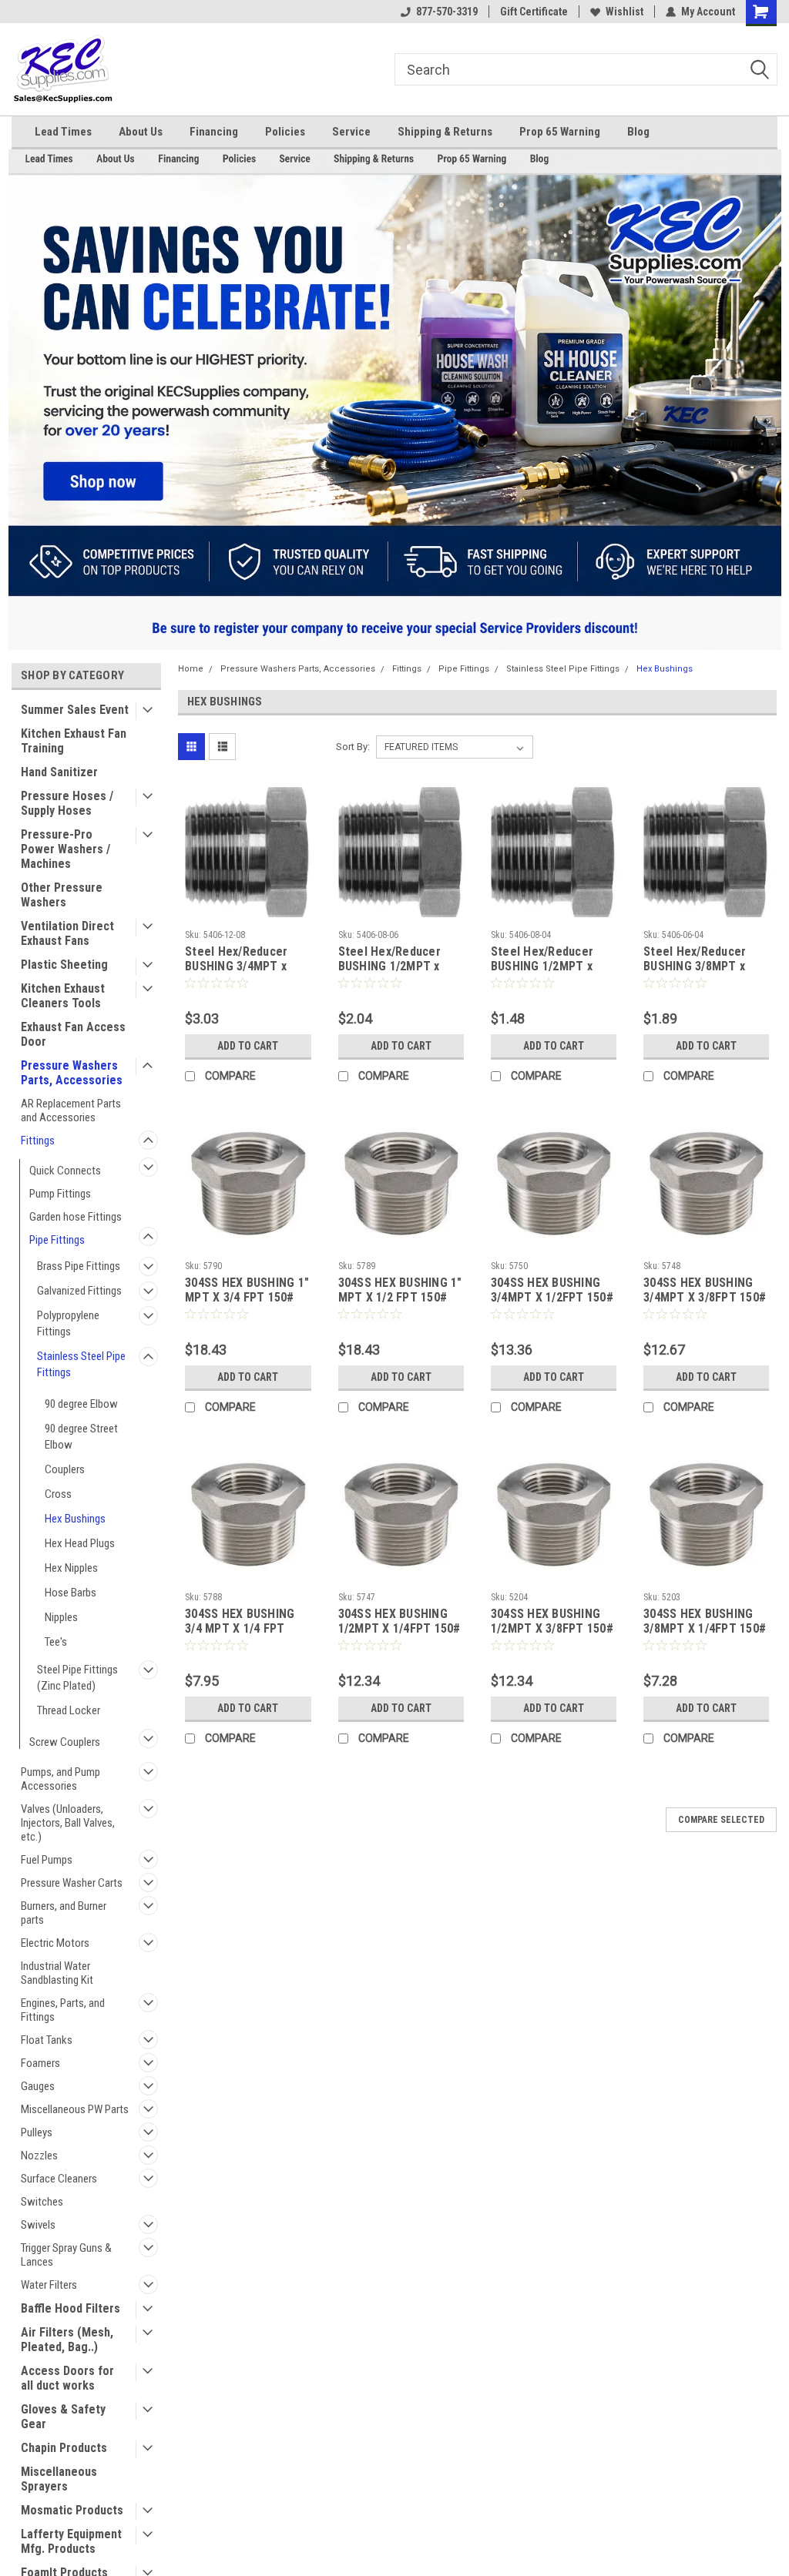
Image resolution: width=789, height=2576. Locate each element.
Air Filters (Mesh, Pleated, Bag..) (67, 2340)
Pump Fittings (60, 1194)
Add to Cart (248, 1046)
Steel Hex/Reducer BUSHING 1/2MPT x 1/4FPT (542, 960)
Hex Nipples (71, 1568)
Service (351, 132)
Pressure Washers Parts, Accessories (72, 1073)
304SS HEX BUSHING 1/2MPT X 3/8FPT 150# (552, 1621)
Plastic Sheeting (64, 965)
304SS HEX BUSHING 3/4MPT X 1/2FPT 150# (552, 1290)
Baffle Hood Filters (71, 2308)
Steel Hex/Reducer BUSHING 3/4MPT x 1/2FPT (236, 960)
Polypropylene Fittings (68, 1323)
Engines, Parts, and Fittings (63, 2010)
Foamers (40, 2063)
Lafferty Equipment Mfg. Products (71, 2541)
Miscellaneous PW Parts (75, 2109)
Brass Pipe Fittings (79, 1266)
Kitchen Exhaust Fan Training (74, 741)
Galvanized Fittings (79, 1291)
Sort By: (353, 747)
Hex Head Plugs (80, 1543)
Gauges (38, 2086)
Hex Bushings (75, 1519)
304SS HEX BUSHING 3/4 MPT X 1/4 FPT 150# (240, 1622)
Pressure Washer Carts (72, 1883)
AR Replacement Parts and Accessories (71, 1110)
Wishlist (624, 12)
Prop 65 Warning (560, 132)
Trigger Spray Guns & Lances (66, 2255)
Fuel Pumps (47, 1860)
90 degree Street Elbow (81, 1437)
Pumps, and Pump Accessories (60, 1779)
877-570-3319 (447, 12)
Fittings (38, 1141)
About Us (141, 132)
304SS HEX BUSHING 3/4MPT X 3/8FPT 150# (705, 1290)
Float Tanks (47, 2040)
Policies (285, 132)
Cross (58, 1494)
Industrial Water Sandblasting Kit (57, 1973)
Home (191, 669)
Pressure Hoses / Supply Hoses (67, 803)
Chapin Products (64, 2448)
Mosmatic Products (72, 2510)
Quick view (248, 911)
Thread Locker (69, 1710)
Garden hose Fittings (76, 1217)
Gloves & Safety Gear (63, 2417)
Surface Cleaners (59, 2179)
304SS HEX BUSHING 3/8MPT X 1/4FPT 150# (705, 1621)
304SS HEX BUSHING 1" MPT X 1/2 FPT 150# (400, 1290)
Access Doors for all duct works (67, 2378)
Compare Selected (721, 1820)
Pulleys (37, 2132)
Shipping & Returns (445, 132)
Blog (638, 132)
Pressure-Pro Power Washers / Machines (65, 849)
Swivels (38, 2225)
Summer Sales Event (75, 710)
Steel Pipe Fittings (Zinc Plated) (77, 1678)
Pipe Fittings (57, 1240)
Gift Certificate (534, 12)
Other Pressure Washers (62, 895)
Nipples (61, 1617)
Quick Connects (65, 1171)
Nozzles (39, 2156)
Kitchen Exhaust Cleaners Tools (63, 996)
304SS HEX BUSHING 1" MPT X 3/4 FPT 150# (247, 1290)
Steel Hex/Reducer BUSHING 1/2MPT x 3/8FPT (389, 960)
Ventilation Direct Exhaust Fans (67, 933)
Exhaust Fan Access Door (73, 1034)
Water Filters (49, 2285)
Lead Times (63, 132)
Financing (214, 132)
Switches (42, 2202)
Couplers (65, 1469)
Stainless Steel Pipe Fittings (81, 1364)
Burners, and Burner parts (64, 1913)
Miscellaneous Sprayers (59, 2479)
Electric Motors (55, 1943)
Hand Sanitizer (59, 772)
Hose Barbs (71, 1593)
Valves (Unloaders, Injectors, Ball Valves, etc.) (68, 1823)
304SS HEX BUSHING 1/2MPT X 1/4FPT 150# (400, 1621)
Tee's (56, 1642)
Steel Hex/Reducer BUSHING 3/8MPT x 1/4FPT (695, 960)
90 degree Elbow (81, 1404)
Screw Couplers (65, 1742)
